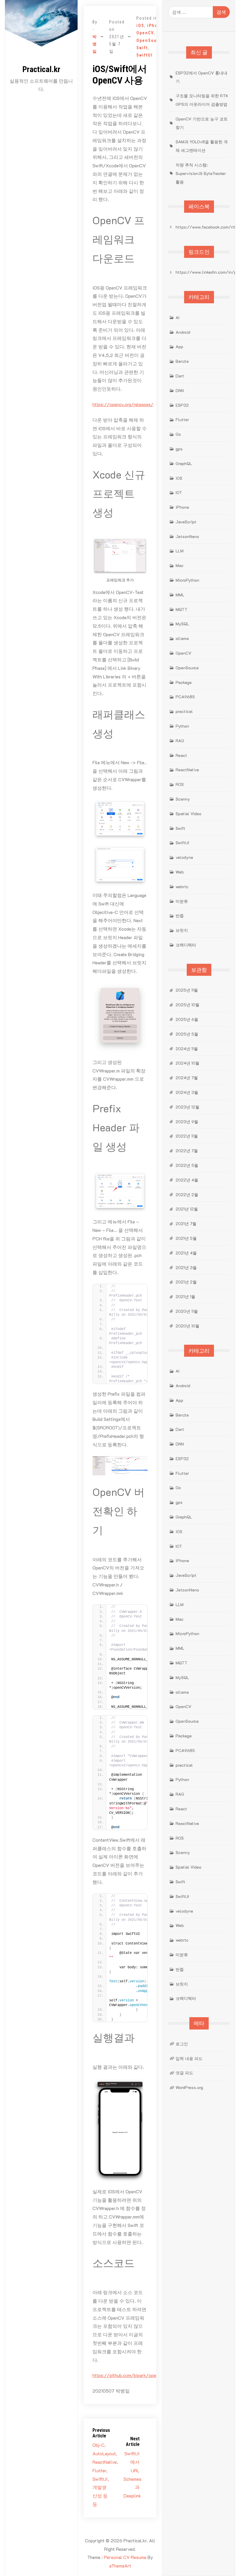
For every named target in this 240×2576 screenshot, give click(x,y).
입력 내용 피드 (189, 2058)
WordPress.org (189, 2087)
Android (183, 332)
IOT (179, 492)
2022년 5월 (187, 1165)
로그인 (182, 2044)
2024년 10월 (187, 1063)
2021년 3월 (186, 1267)
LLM (180, 551)
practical (184, 711)
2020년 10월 (187, 1326)
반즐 (180, 916)
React (181, 755)
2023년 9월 (187, 1122)
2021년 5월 (186, 1238)
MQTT (181, 609)
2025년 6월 (187, 1019)
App (179, 347)
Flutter (182, 419)
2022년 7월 (187, 1151)
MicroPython (187, 580)
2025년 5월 (187, 1034)
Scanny (183, 799)
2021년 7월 (186, 1224)
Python (182, 726)
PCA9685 (185, 697)
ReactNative (187, 770)
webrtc (182, 887)
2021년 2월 (186, 1282)
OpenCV (145, 33)
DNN (180, 390)
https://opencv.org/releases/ (123, 404)
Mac (180, 565)
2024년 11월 (187, 1049)
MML (180, 595)
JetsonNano (187, 536)
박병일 (95, 44)
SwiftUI (145, 55)
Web (180, 872)
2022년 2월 (187, 1195)
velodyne (184, 857)
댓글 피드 (184, 2073)
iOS (140, 25)
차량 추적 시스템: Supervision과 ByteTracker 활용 (201, 173)
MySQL (182, 624)
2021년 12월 (187, 1209)
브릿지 (182, 930)
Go (178, 434)
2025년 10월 (187, 1005)
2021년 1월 (185, 1296)
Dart (180, 376)
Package (184, 682)
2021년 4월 (186, 1253)
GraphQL (184, 463)
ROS (180, 784)
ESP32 (182, 405)
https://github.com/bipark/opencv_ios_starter (141, 2375)
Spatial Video (188, 814)
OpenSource (150, 40)
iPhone (155, 25)
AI (178, 317)
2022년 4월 (187, 1180)
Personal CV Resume (125, 2557)
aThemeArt (120, 2566)
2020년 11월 (187, 1311)
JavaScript (186, 522)
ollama (182, 638)
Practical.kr (41, 69)
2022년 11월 (187, 1136)
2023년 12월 (187, 1107)
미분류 (182, 901)
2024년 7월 (187, 1078)
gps (179, 449)
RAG (180, 741)
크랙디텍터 (186, 945)
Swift (142, 48)
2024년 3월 (187, 1092)
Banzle (182, 361)
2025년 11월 (187, 990)
